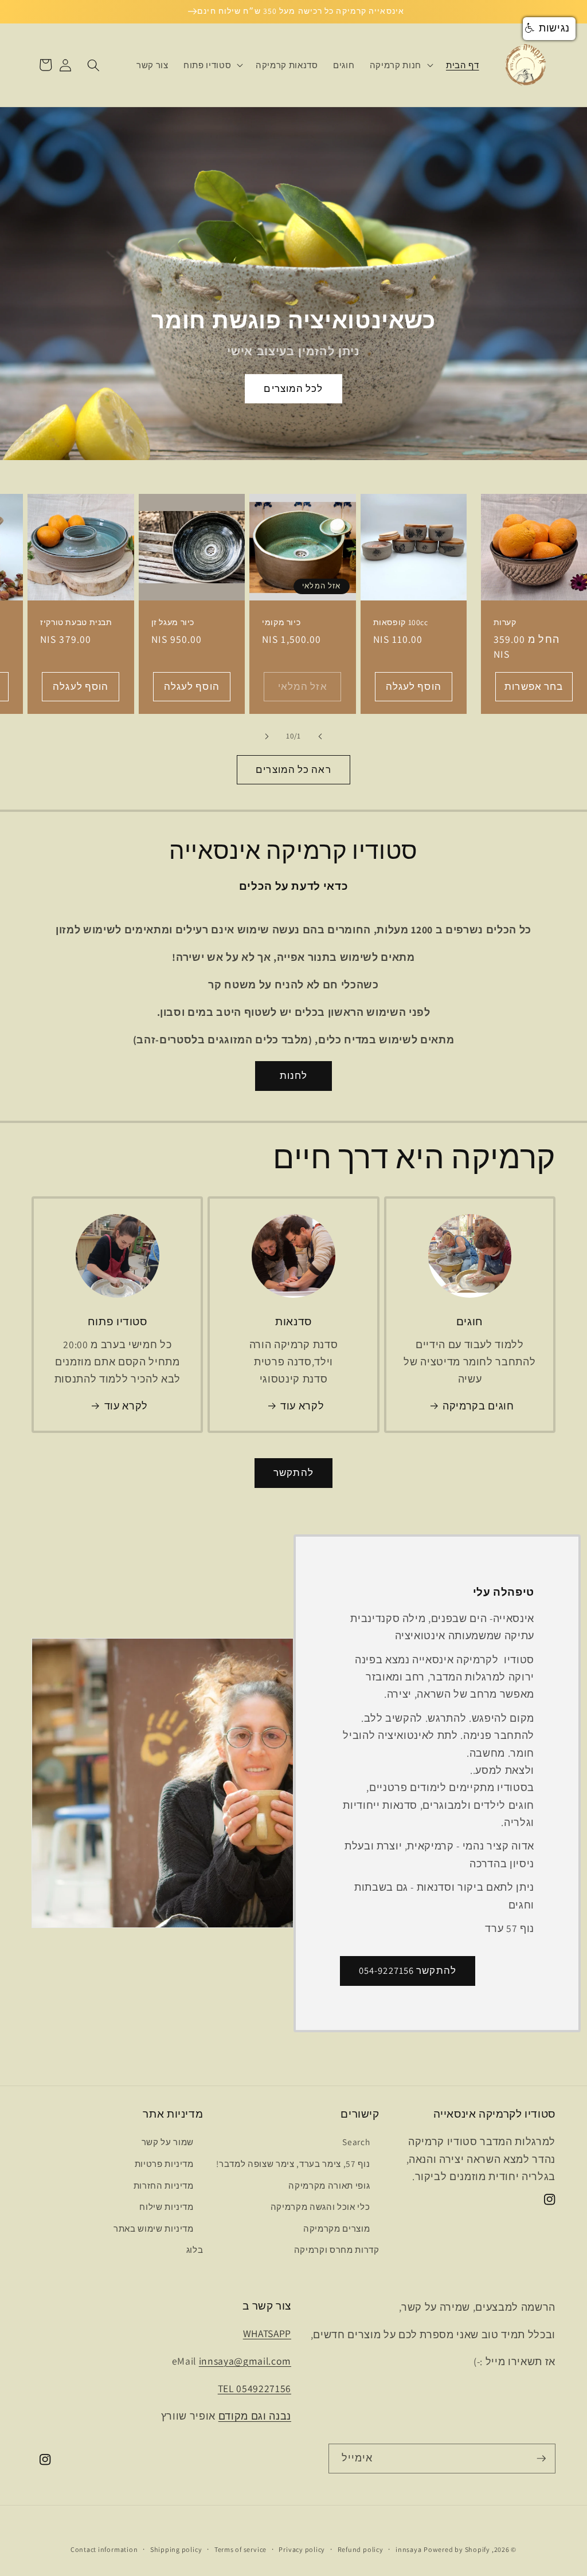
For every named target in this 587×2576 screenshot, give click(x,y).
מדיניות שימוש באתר (154, 2228)
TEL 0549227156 (255, 2388)
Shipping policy (176, 2549)
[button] (400, 65)
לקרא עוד (302, 1406)
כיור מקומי (281, 623)
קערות (505, 623)
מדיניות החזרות (164, 2185)
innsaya (408, 2549)
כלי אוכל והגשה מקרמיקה (320, 2206)
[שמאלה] (320, 736)
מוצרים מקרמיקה (336, 2228)
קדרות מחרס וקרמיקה (337, 2249)
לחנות (294, 1075)
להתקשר (293, 1472)
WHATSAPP (267, 2333)
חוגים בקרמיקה (478, 1406)
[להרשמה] (541, 2459)
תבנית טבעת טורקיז (76, 623)
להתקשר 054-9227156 (408, 1970)
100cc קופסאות (401, 623)
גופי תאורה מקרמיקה (329, 2185)
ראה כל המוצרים (293, 769)
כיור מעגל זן (173, 623)
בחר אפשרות (534, 686)
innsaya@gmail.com (245, 2361)
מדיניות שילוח (167, 2206)
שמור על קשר (168, 2142)
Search (356, 2142)
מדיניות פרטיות (164, 2163)
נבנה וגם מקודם (255, 2416)
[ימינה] (267, 736)
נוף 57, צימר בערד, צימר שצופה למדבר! (293, 2163)
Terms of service (240, 2549)
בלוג (195, 2249)
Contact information (104, 2549)
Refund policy (361, 2549)
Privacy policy (302, 2549)
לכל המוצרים (293, 388)
